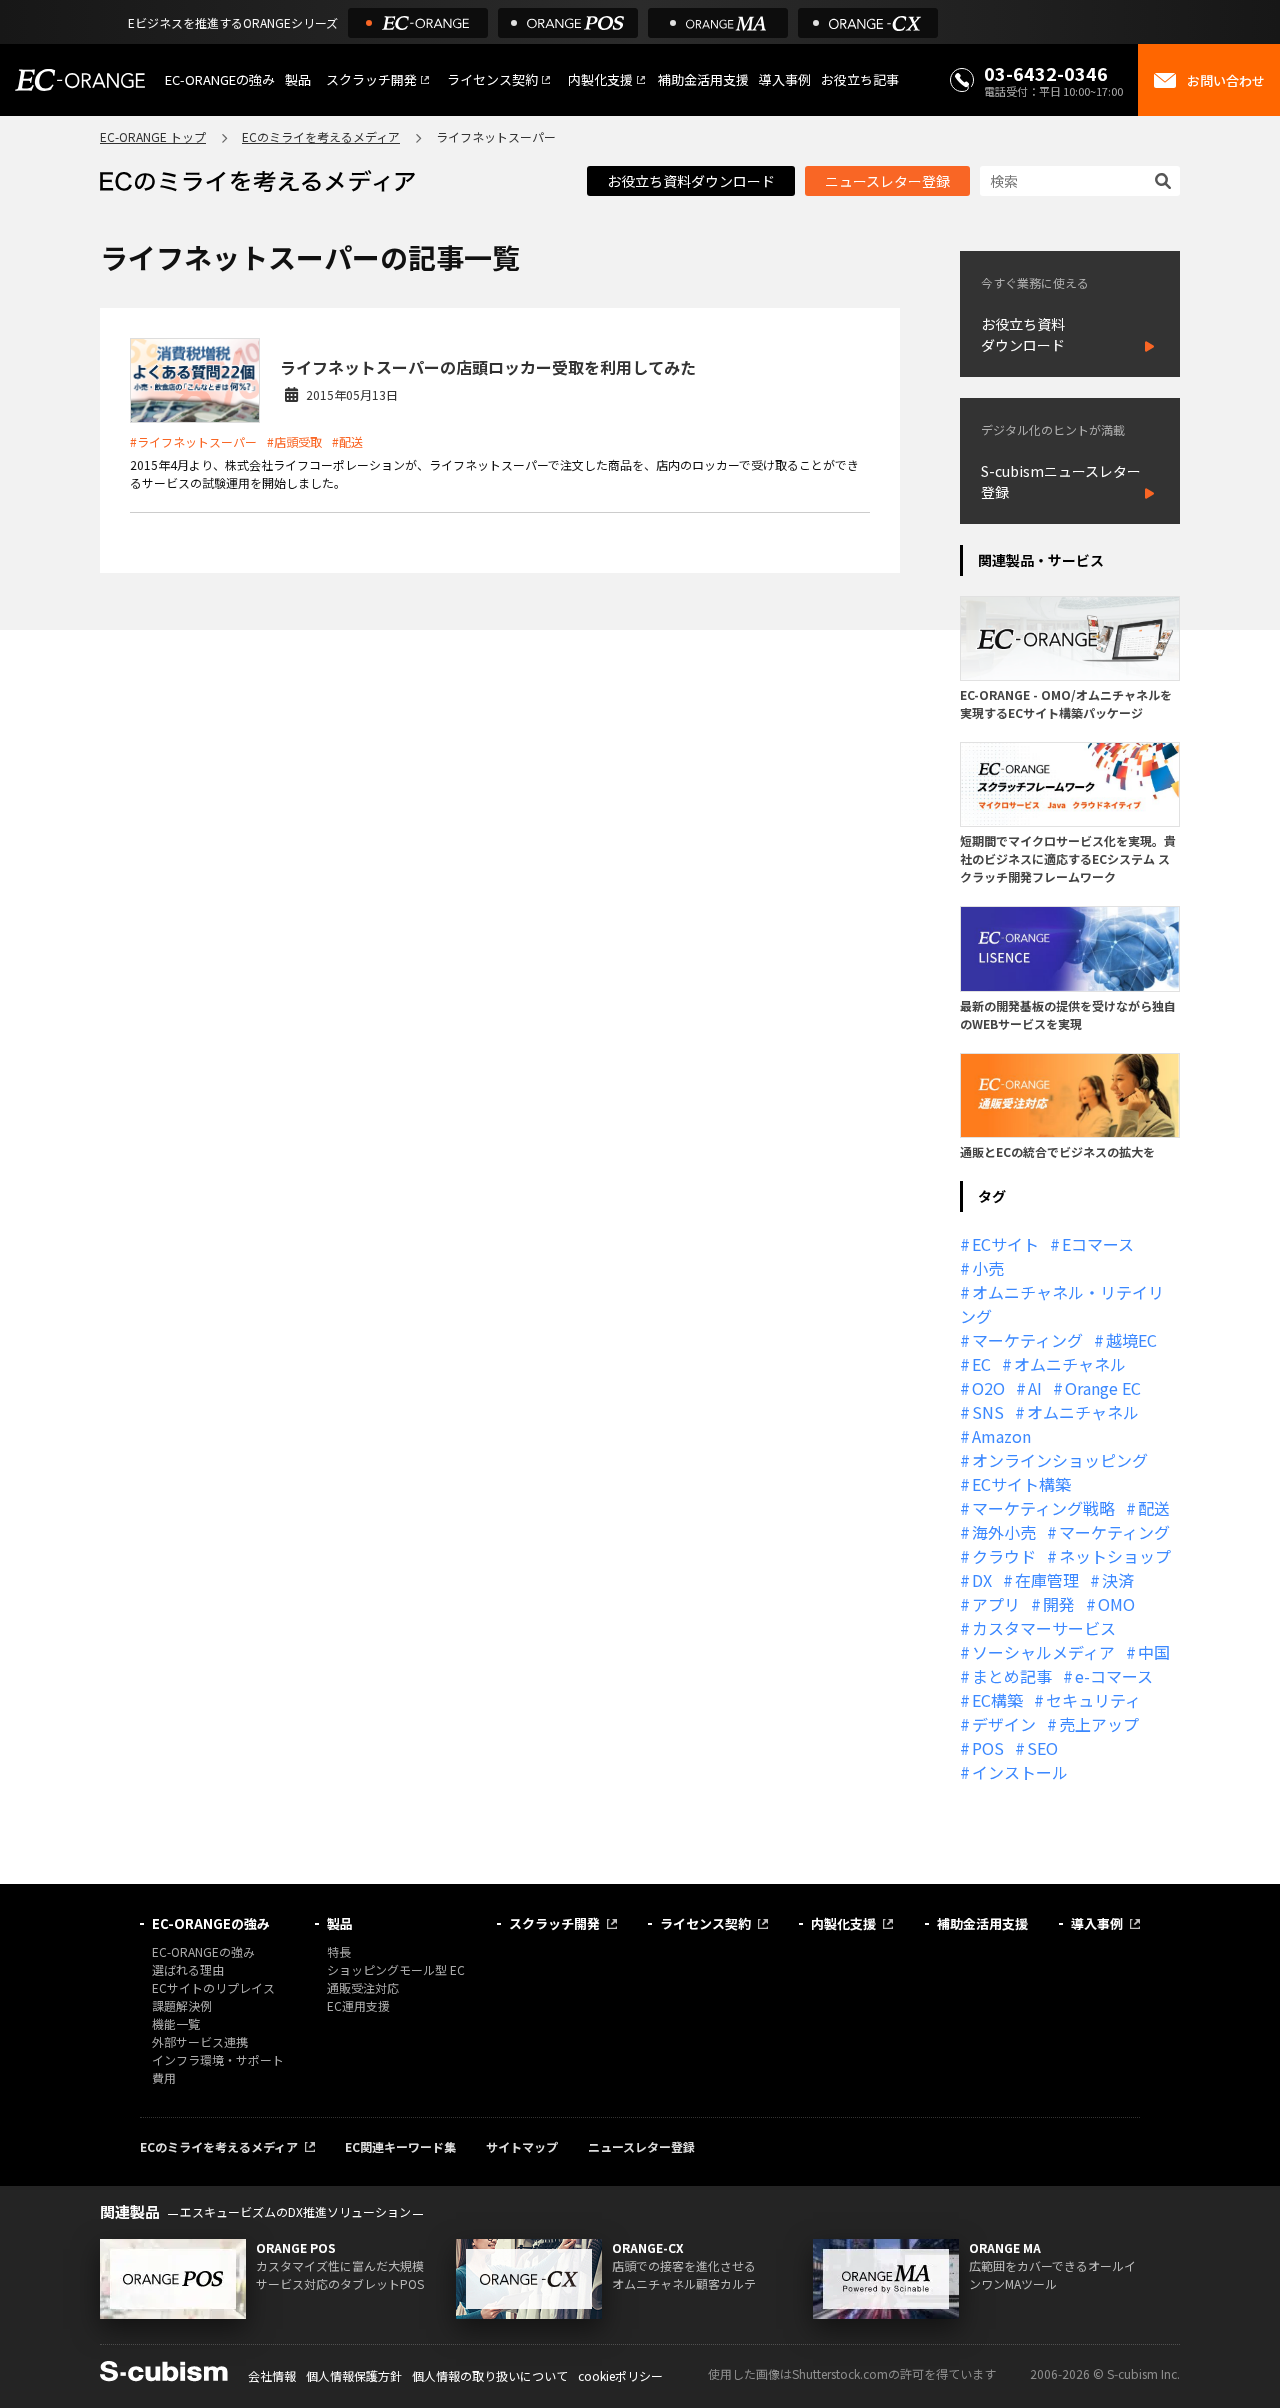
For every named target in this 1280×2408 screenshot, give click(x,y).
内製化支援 (600, 79)
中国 (1154, 1652)
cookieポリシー (620, 2375)
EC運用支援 (358, 2005)
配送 (1154, 1508)
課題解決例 (182, 2005)
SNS (988, 1412)
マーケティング (1027, 1340)
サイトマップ (522, 2146)
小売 (988, 1268)
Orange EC (1103, 1388)
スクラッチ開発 (371, 79)
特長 (339, 1951)
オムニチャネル (1070, 1364)
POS (988, 1748)
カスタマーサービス (1044, 1628)
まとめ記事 (1012, 1676)
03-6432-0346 (1046, 73)
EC (981, 1364)
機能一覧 (176, 2023)
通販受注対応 (363, 1987)
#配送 (347, 441)
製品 (298, 79)
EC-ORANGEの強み (220, 79)
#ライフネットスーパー (193, 441)
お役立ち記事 (860, 79)
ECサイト (1005, 1244)
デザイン (1004, 1724)
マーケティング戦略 (1043, 1508)
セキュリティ (1093, 1700)
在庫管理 (1047, 1580)
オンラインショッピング (1060, 1460)
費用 (164, 2077)
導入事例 (785, 79)
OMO (1116, 1604)
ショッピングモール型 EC (396, 1969)
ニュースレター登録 (887, 181)
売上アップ (1099, 1724)
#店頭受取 (294, 441)
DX (982, 1580)
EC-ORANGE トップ (153, 136)
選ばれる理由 (188, 1969)
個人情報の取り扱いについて (490, 2375)
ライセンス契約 (492, 79)
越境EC (1131, 1340)
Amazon (1001, 1436)
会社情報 (272, 2375)
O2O (988, 1388)
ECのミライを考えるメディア (321, 136)
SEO (1042, 1748)
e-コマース (1114, 1676)
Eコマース (1098, 1244)
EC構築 (997, 1700)
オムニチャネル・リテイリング (1062, 1304)
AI (1035, 1388)
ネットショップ (1115, 1556)
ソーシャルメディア (1043, 1652)
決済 (1118, 1580)
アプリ (996, 1604)
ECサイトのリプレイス (213, 1987)
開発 (1059, 1604)
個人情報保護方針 (354, 2375)
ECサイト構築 (1021, 1484)
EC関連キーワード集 (400, 2146)
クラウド (1004, 1556)
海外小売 (1004, 1532)
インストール (1020, 1772)
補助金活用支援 (703, 79)
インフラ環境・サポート (218, 2059)
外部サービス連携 (200, 2041)
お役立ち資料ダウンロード (691, 181)
